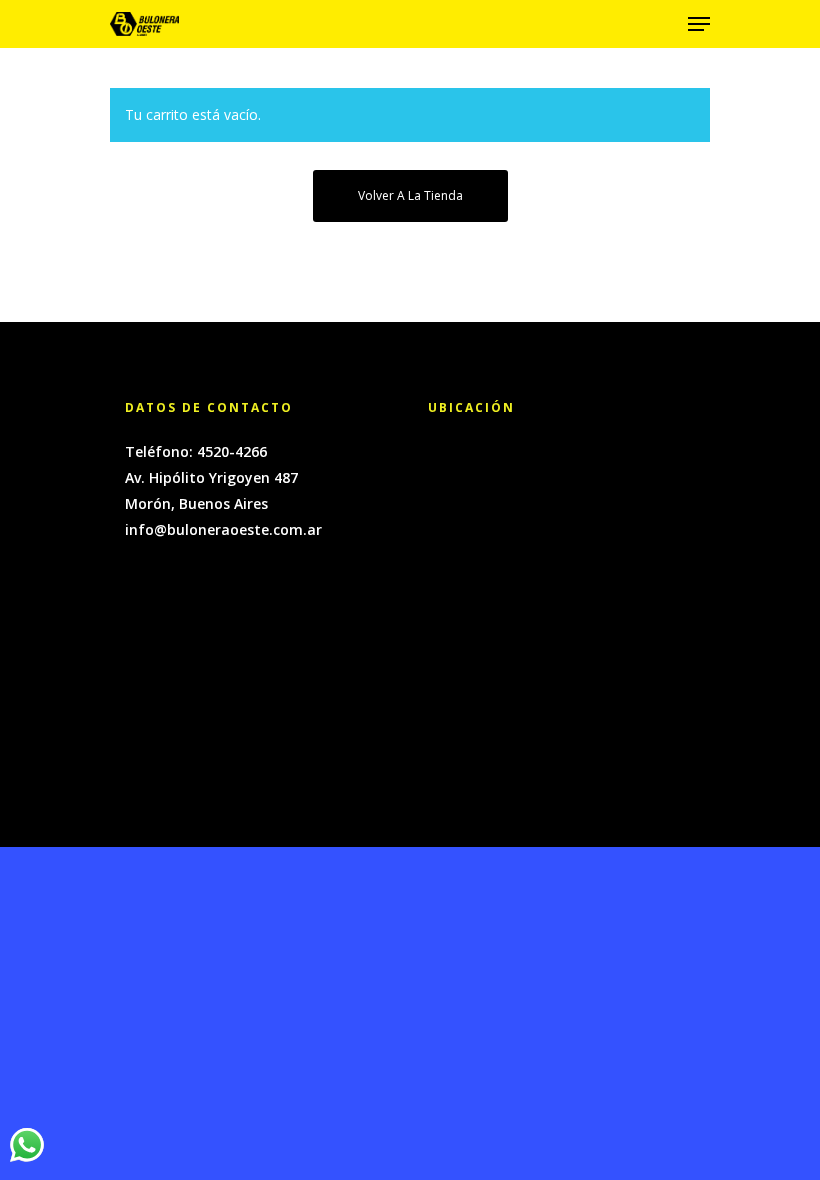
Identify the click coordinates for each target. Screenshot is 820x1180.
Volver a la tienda (410, 195)
